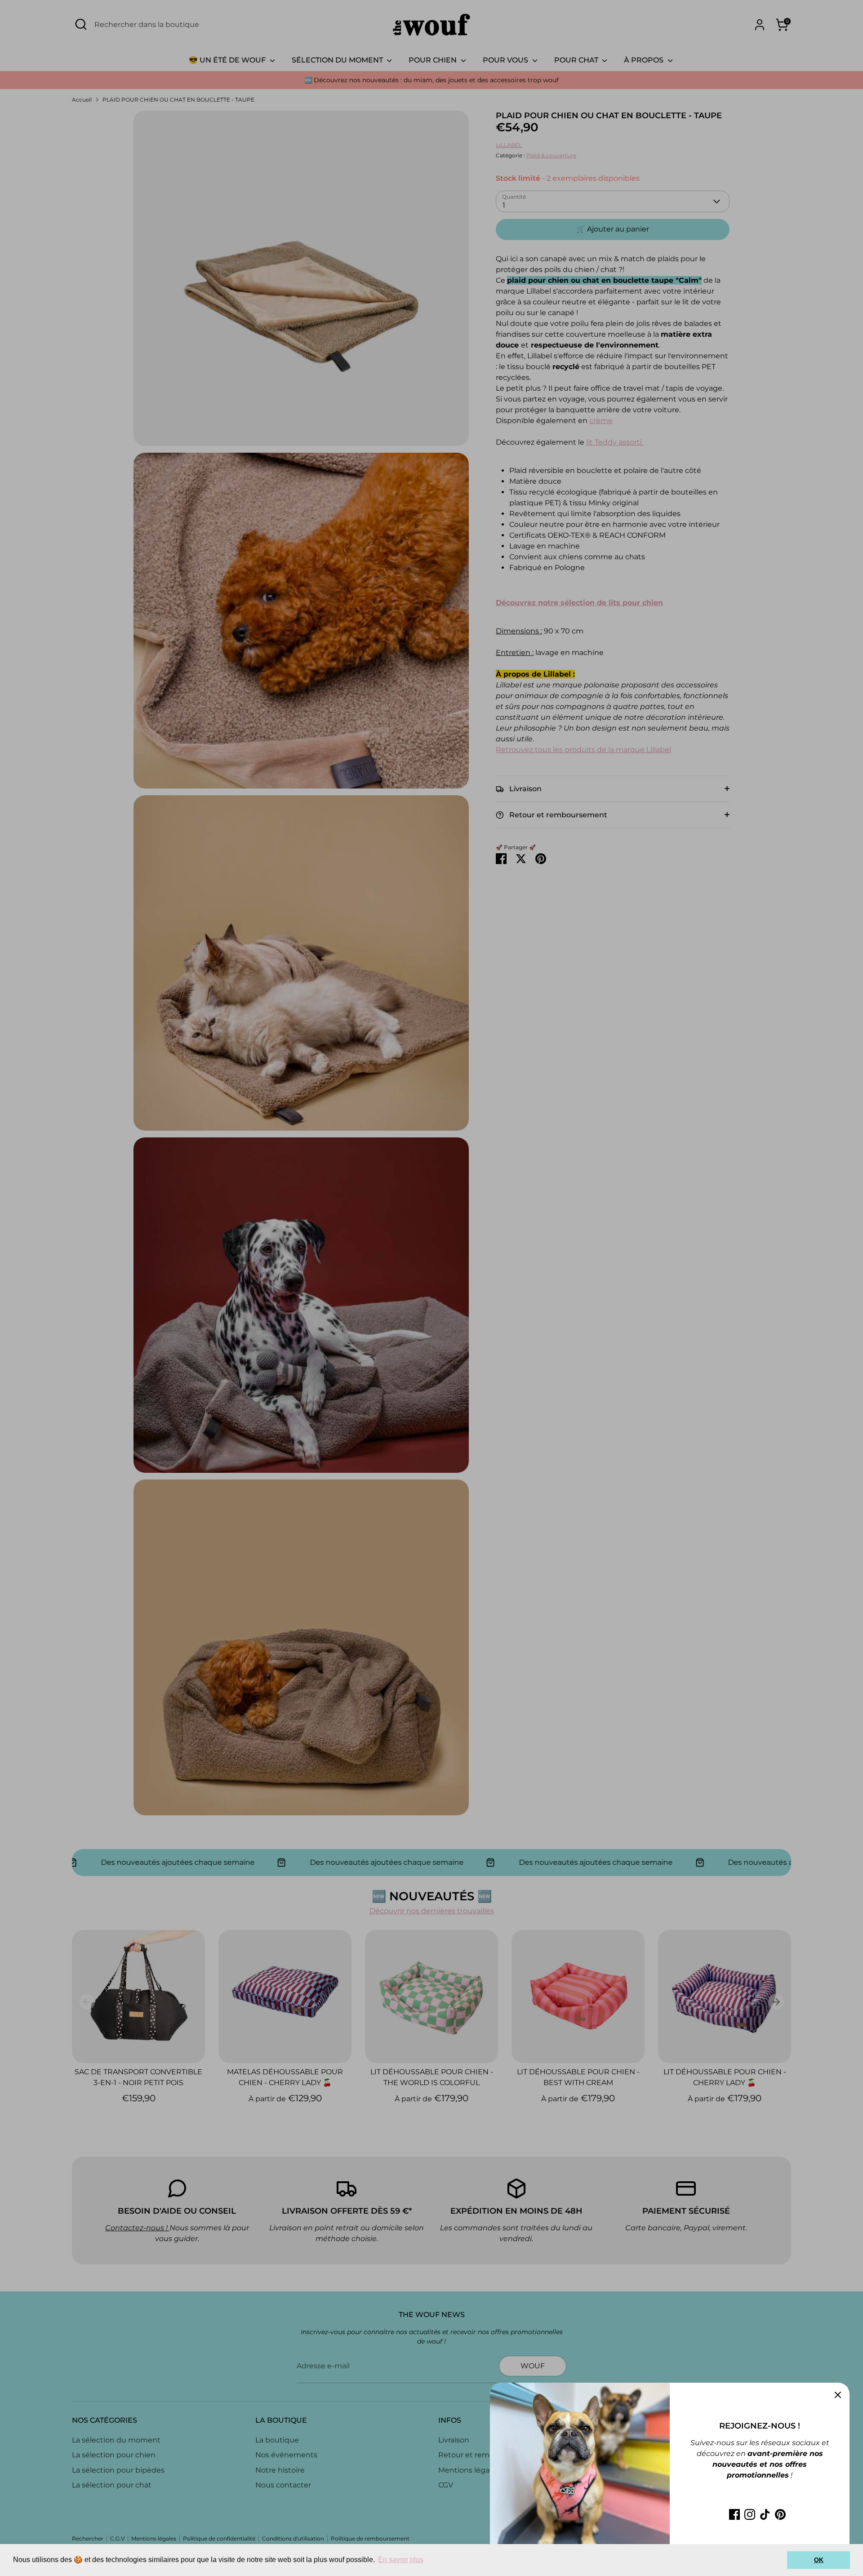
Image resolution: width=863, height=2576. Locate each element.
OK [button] (819, 2560)
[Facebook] (734, 2514)
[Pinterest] (780, 2514)
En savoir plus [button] (401, 2560)
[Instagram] (750, 2514)
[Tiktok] (765, 2514)
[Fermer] (838, 2394)
